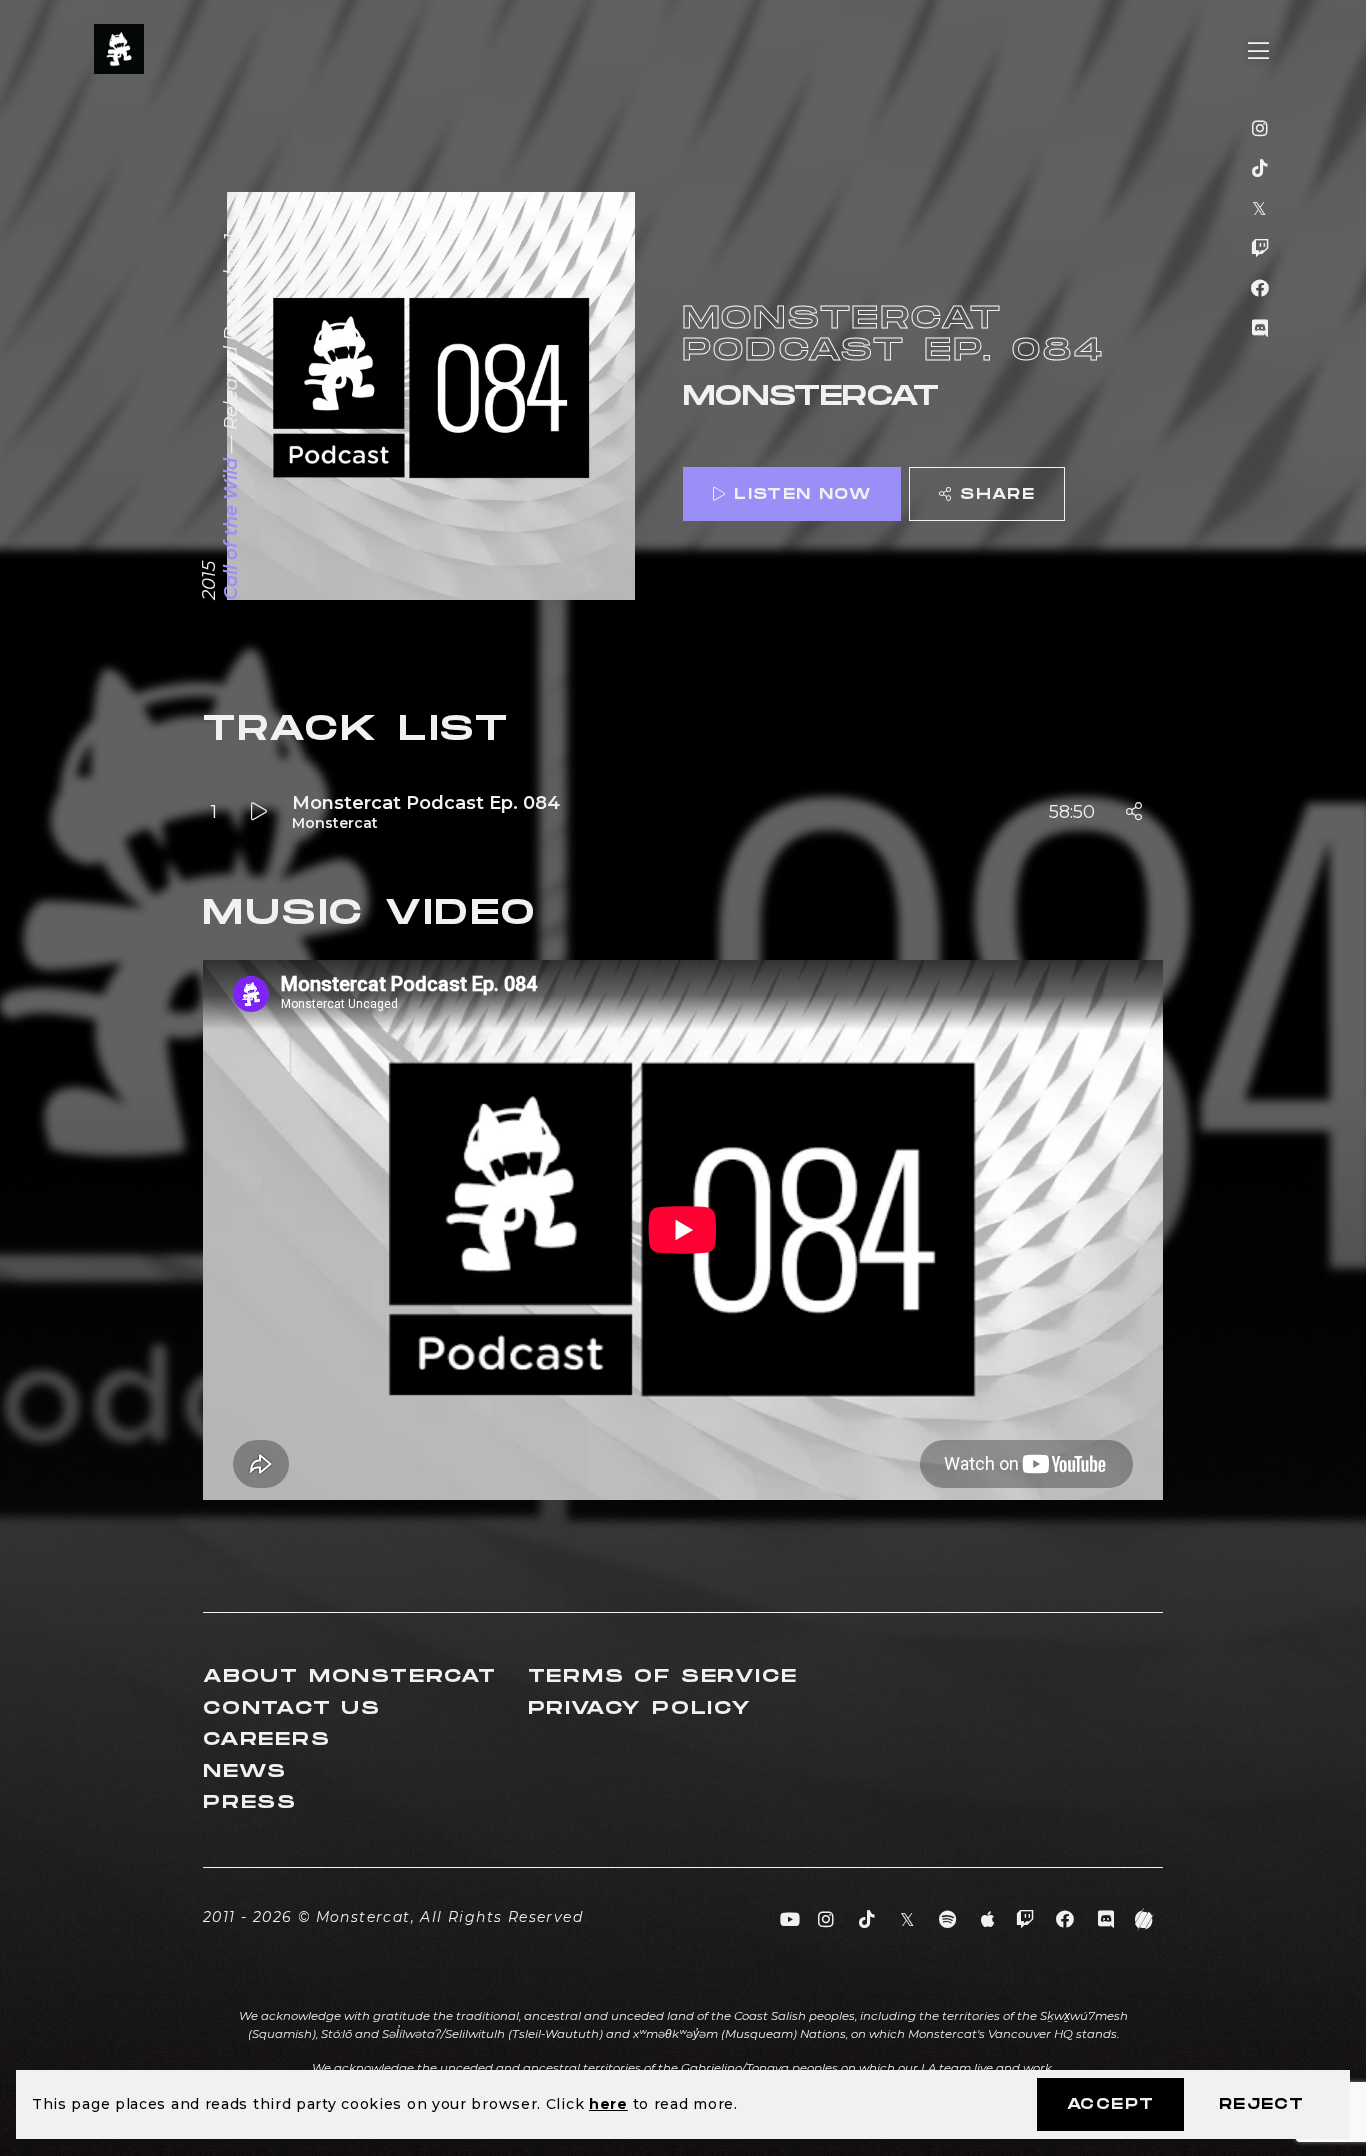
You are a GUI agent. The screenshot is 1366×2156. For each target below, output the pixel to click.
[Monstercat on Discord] (1260, 329)
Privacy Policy (640, 1708)
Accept (1110, 2104)
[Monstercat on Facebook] (1260, 289)
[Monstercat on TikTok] (1260, 169)
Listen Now (802, 494)
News (245, 1771)
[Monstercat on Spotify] (948, 1920)
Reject (1261, 2104)
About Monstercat (350, 1676)
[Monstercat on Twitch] (1260, 249)
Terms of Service (663, 1676)
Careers (267, 1739)
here (608, 2104)
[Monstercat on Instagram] (1260, 129)
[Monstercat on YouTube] (790, 1920)
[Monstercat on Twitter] (1260, 209)
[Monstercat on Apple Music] (988, 1920)
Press (250, 1802)
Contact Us (292, 1708)
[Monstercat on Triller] (1144, 1920)
